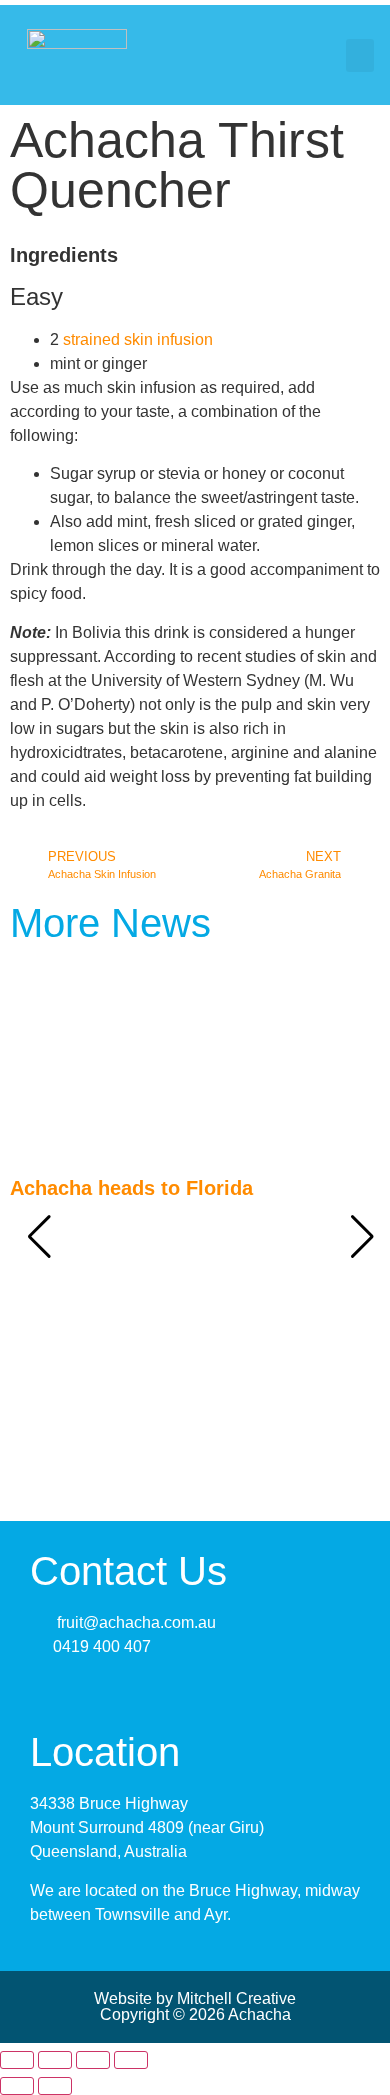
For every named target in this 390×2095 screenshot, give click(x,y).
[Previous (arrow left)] (17, 2086)
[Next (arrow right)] (55, 2086)
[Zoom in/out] (17, 2060)
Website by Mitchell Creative (195, 1998)
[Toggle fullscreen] (55, 2060)
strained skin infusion (138, 339)
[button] (360, 55)
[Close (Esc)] (131, 2060)
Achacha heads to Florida (131, 1188)
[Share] (93, 2060)
